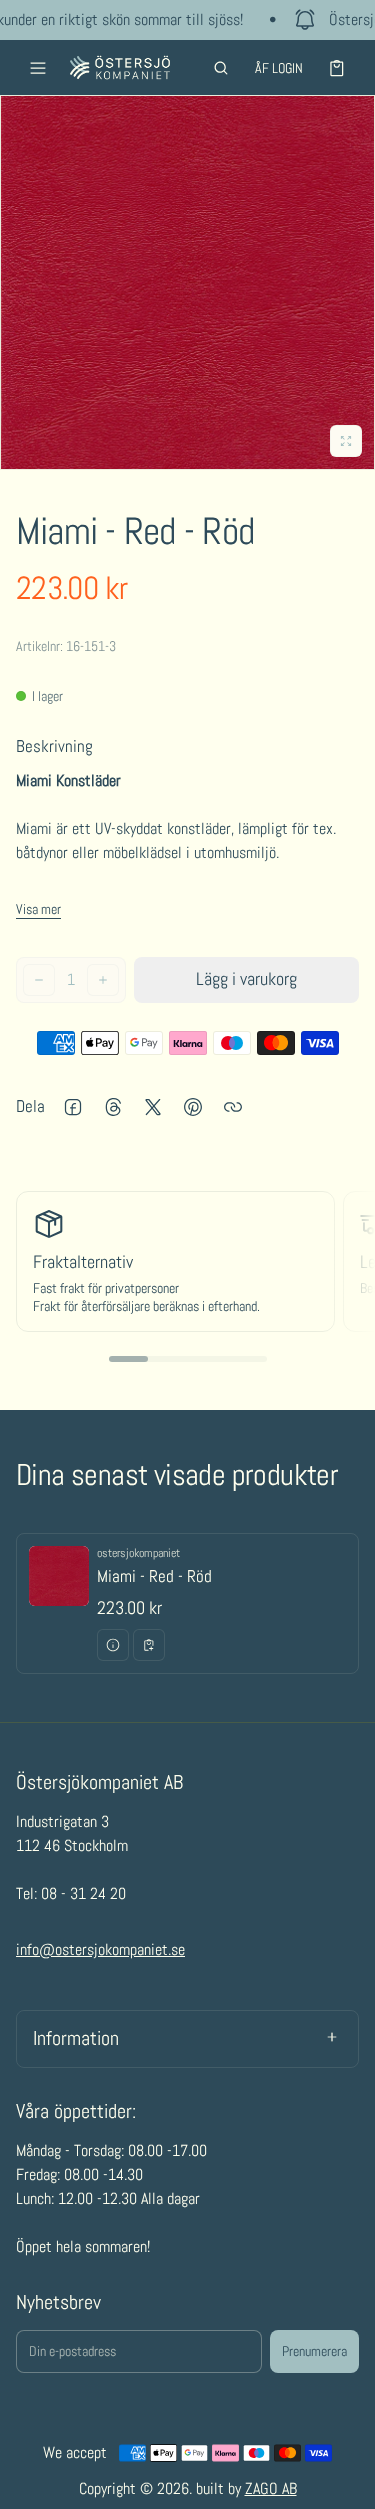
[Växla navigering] (38, 68)
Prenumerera (314, 2351)
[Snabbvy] (113, 1645)
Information (76, 2038)
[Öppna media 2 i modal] (187, 282)
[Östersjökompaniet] (120, 67)
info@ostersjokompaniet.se (100, 1949)
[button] (221, 68)
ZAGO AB (271, 2488)
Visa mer (38, 909)
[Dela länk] (233, 1107)
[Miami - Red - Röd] (187, 1604)
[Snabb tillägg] (149, 1645)
